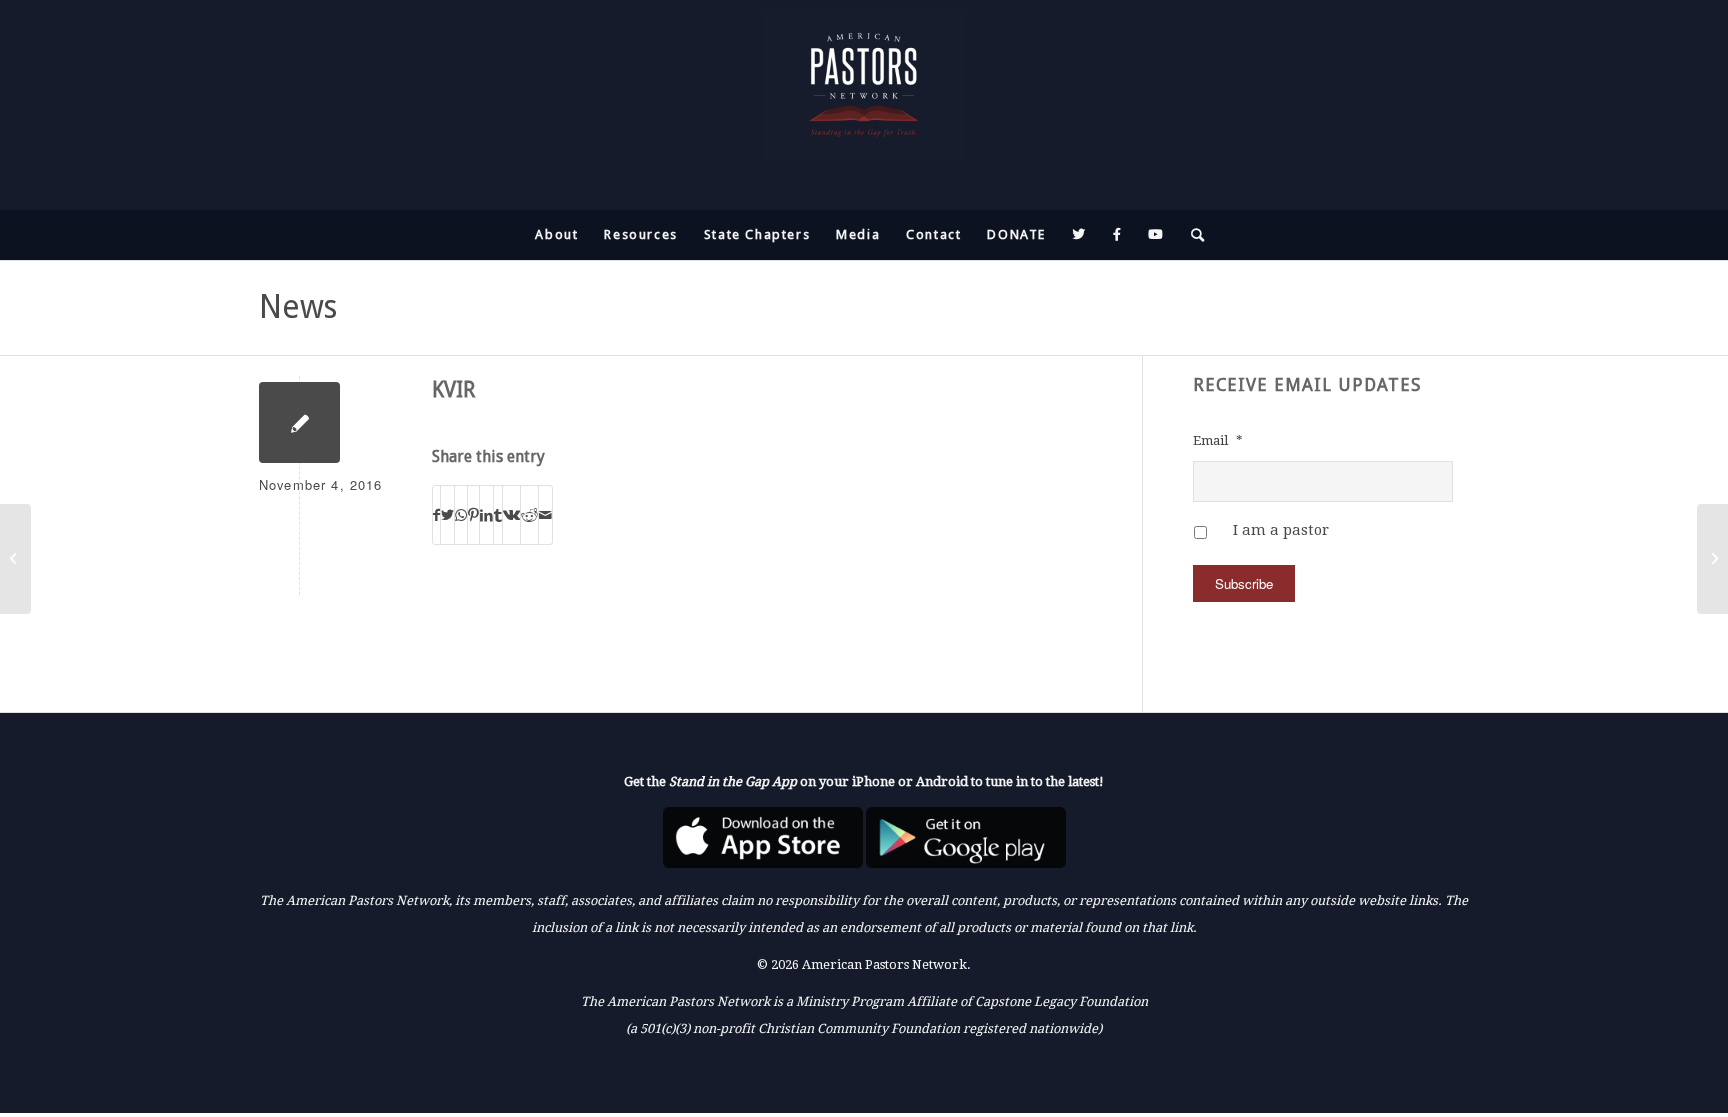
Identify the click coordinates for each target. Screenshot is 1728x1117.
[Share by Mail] (545, 514)
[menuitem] (556, 235)
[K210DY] (15, 559)
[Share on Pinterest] (473, 514)
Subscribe (1244, 583)
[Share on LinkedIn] (486, 514)
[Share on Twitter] (447, 514)
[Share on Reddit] (529, 514)
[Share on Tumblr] (498, 514)
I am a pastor (1281, 530)
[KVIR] (299, 422)
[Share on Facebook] (436, 514)
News (298, 307)
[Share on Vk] (511, 514)
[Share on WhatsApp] (461, 514)
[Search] (1192, 235)
